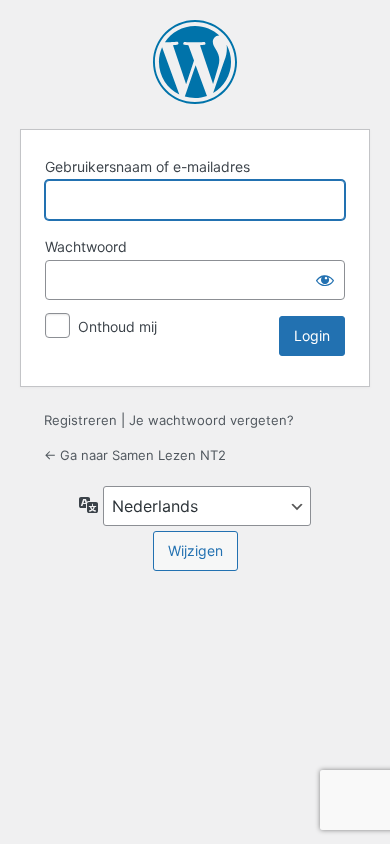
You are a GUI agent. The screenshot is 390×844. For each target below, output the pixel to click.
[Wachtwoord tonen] (325, 280)
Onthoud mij (117, 326)
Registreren (80, 420)
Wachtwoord (86, 246)
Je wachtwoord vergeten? (211, 420)
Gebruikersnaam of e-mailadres (147, 166)
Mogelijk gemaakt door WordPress (195, 62)
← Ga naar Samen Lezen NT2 (135, 455)
